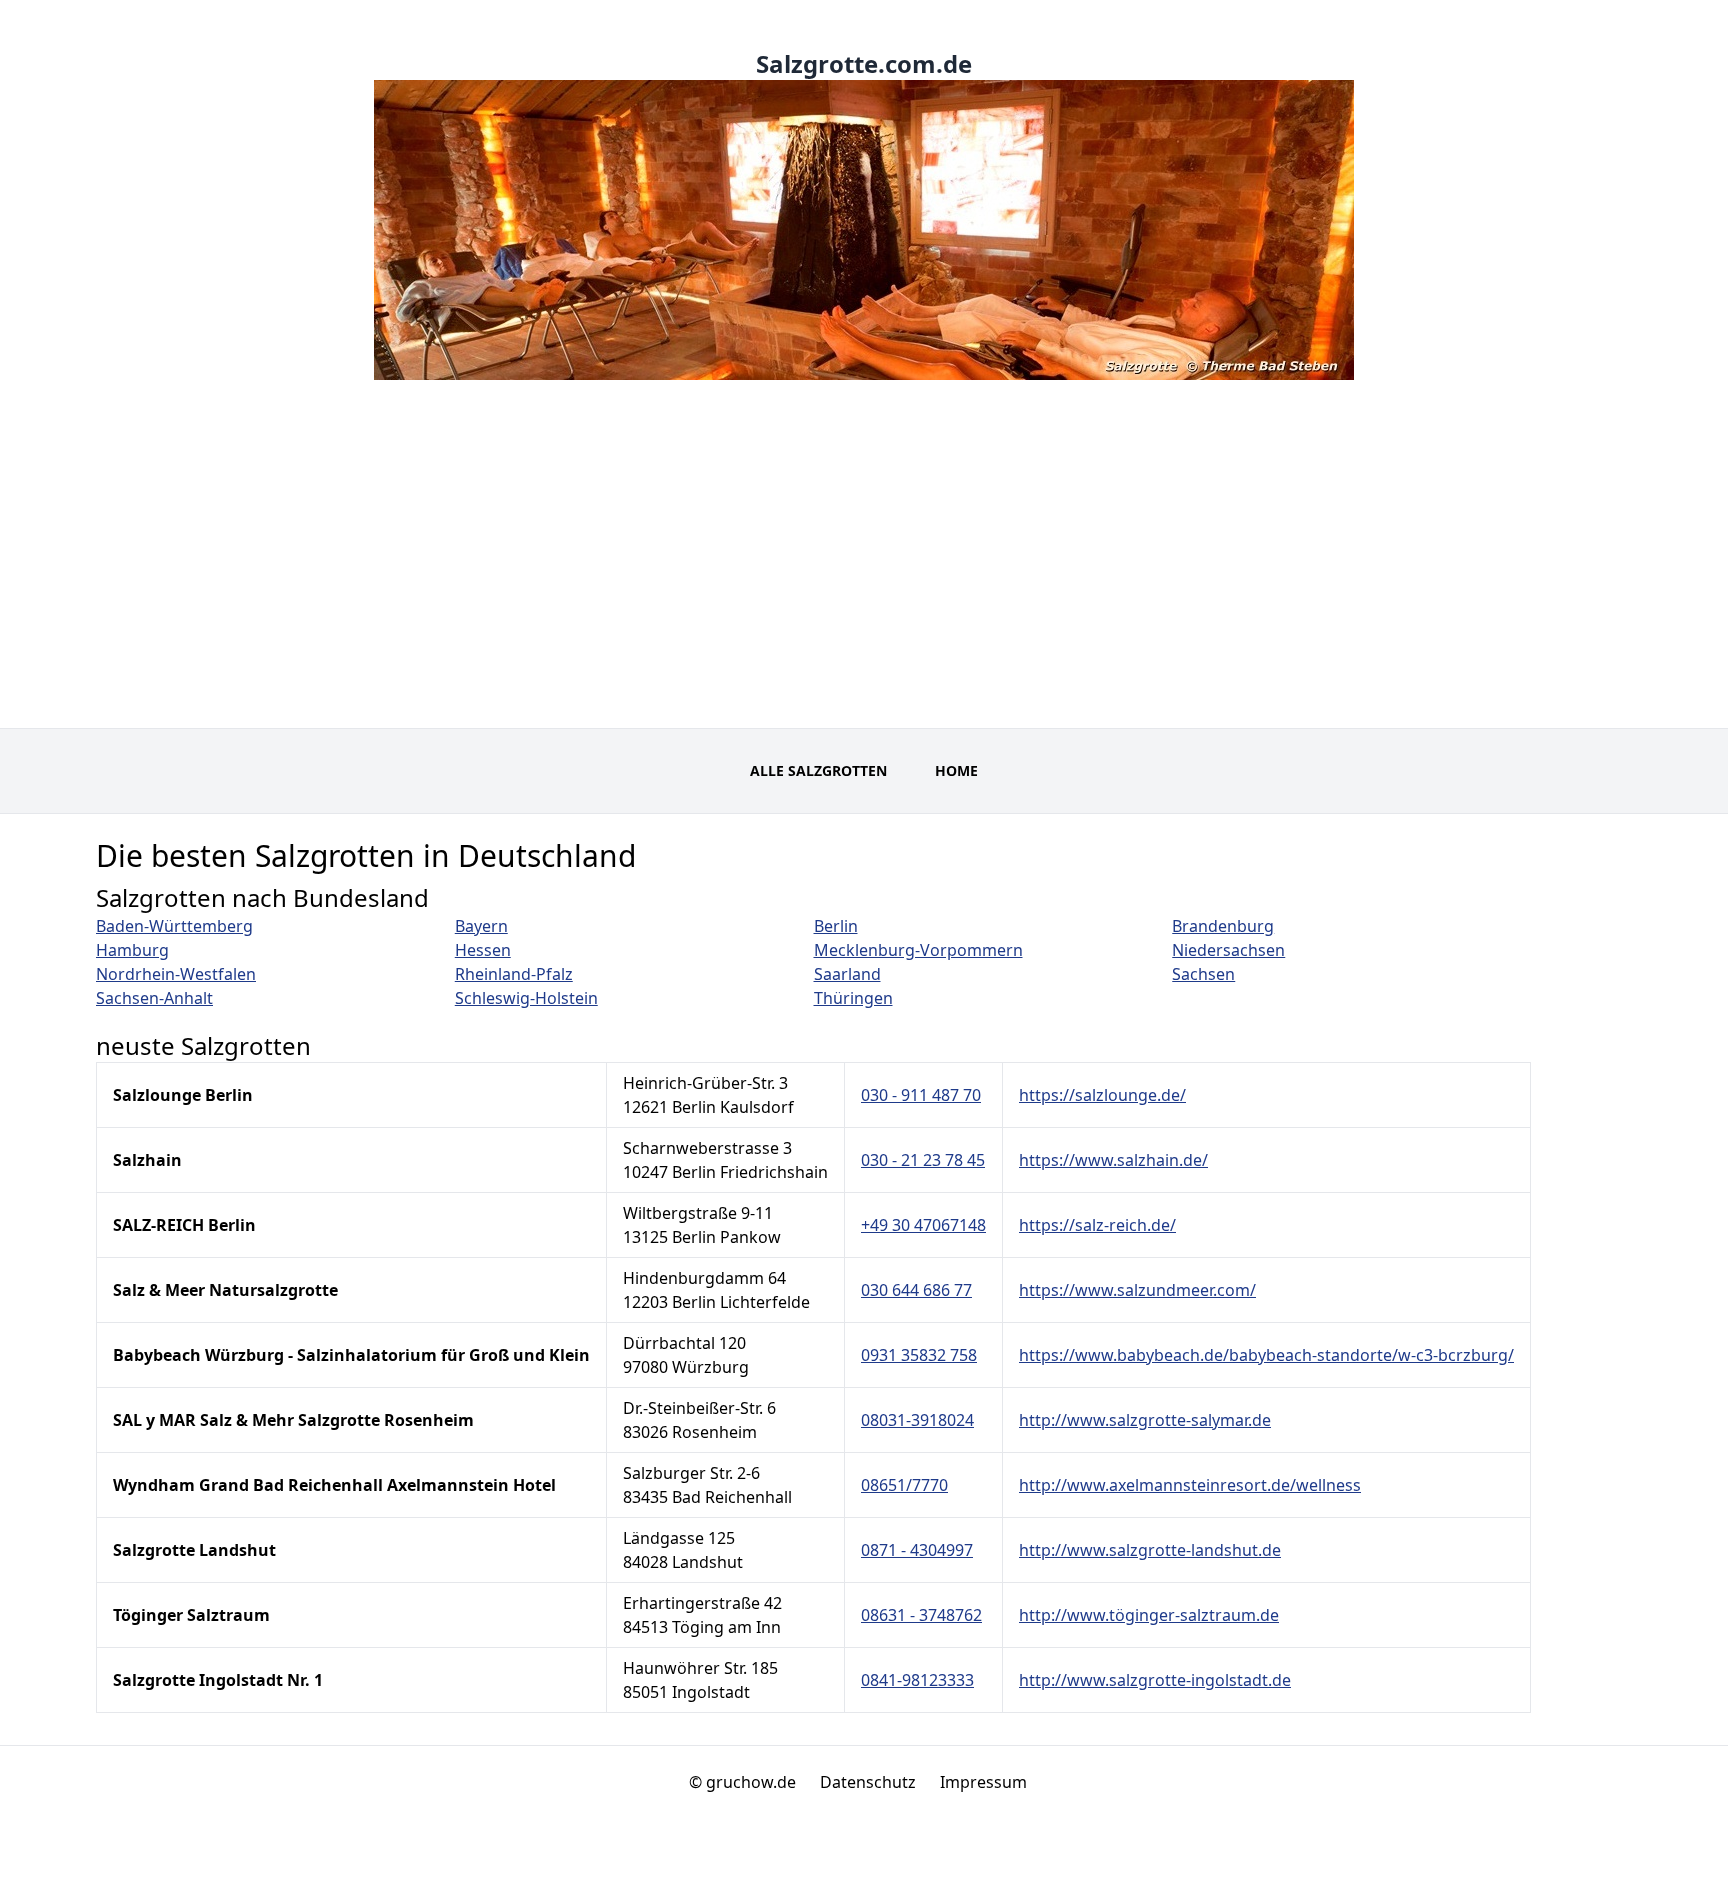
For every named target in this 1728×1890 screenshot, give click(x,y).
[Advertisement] (864, 578)
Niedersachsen (1228, 950)
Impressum (983, 1782)
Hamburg (132, 950)
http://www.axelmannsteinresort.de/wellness (1190, 1485)
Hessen (483, 950)
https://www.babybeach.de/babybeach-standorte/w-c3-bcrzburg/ (1266, 1355)
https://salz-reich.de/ (1097, 1225)
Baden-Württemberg (174, 926)
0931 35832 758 (919, 1355)
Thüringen (853, 998)
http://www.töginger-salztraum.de (1149, 1615)
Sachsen (1203, 974)
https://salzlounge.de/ (1102, 1095)
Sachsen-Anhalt (154, 998)
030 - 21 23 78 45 (923, 1160)
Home (956, 770)
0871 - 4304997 (917, 1550)
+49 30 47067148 (923, 1225)
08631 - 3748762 (921, 1615)
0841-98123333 (917, 1680)
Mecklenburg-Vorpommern (918, 950)
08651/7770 (904, 1485)
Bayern (481, 926)
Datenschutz (868, 1782)
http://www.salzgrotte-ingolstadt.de (1155, 1680)
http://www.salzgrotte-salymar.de (1145, 1420)
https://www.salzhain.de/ (1113, 1160)
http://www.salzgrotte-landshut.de (1150, 1550)
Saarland (847, 974)
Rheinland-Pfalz (514, 974)
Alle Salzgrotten (818, 770)
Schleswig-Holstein (526, 998)
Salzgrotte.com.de (864, 64)
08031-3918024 (917, 1420)
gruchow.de (751, 1782)
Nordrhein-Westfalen (176, 974)
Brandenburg (1223, 926)
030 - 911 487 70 (921, 1095)
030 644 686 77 (916, 1290)
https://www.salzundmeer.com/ (1137, 1290)
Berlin (836, 926)
